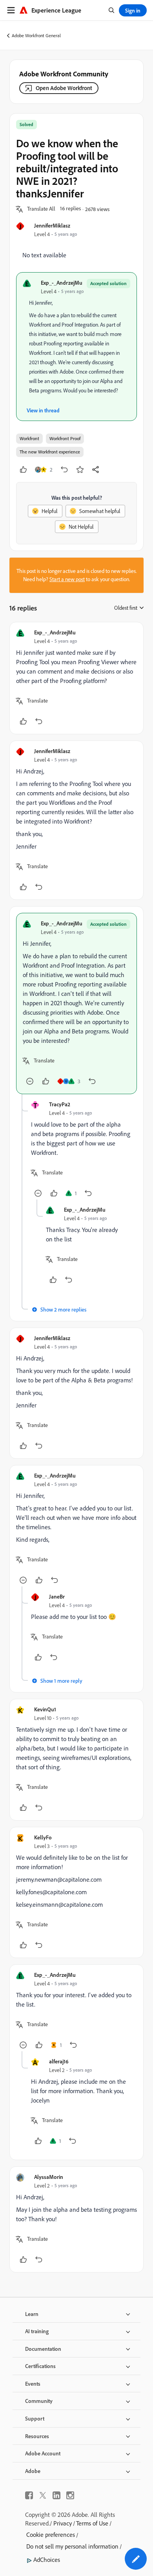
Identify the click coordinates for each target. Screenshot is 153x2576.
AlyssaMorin (49, 2177)
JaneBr (57, 1596)
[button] (41, 209)
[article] (76, 678)
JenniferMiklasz (52, 225)
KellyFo (43, 1837)
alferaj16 (59, 2061)
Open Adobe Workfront (64, 88)
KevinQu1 (45, 1709)
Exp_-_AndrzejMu (62, 283)
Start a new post (67, 579)
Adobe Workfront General (36, 35)
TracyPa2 (60, 1104)
